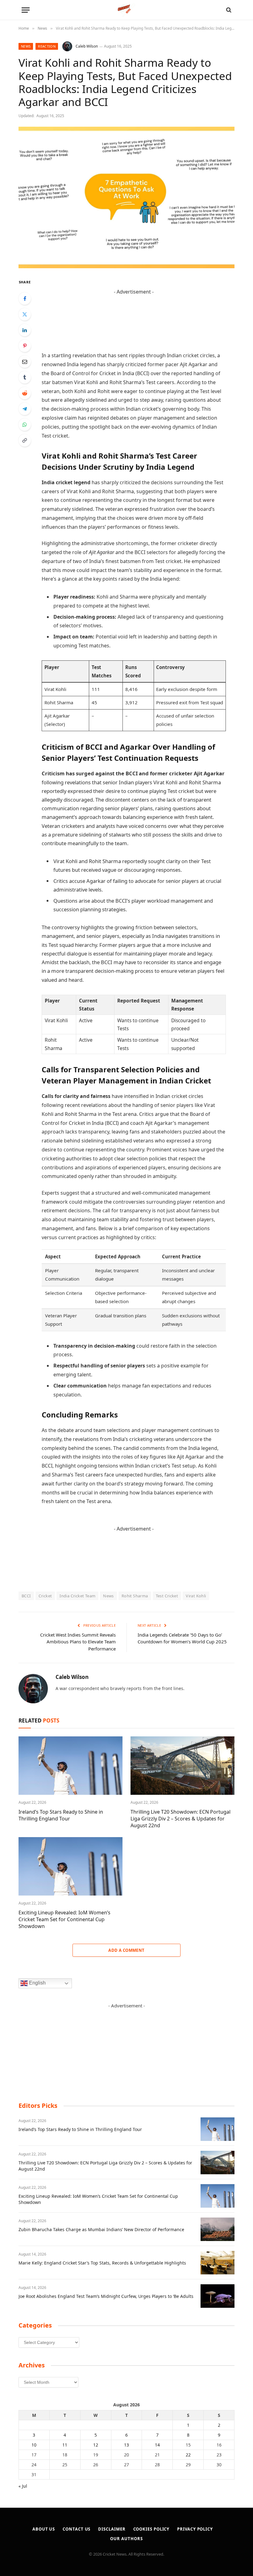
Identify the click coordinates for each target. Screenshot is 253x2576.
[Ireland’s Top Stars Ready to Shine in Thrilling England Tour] (71, 1766)
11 (65, 2445)
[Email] (25, 362)
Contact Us (77, 2529)
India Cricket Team (77, 1596)
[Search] (228, 10)
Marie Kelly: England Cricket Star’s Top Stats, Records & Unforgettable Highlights (102, 2263)
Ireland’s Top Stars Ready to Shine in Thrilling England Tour (61, 1815)
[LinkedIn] (25, 330)
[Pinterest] (25, 346)
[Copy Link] (25, 440)
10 (34, 2445)
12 (96, 2445)
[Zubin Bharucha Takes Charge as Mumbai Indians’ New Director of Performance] (218, 2229)
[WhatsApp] (25, 425)
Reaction (47, 46)
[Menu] (26, 10)
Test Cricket (167, 1596)
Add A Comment (126, 1950)
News (26, 46)
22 (188, 2455)
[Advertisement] (134, 310)
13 (126, 2445)
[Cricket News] (127, 10)
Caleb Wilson (87, 46)
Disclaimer (112, 2529)
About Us (44, 2529)
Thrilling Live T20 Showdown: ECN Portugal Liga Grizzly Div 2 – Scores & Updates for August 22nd (180, 1819)
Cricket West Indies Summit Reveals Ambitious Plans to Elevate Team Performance (78, 1642)
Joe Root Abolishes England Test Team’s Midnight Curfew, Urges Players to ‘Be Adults (106, 2296)
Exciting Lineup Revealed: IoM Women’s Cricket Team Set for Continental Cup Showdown (64, 1919)
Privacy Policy (195, 2529)
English (37, 1983)
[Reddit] (25, 393)
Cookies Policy (151, 2529)
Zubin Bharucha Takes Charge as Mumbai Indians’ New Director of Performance (101, 2229)
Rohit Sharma (135, 1596)
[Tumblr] (25, 377)
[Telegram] (25, 409)
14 (157, 2445)
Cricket (45, 1596)
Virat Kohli (196, 1596)
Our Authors (126, 2539)
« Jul (23, 2486)
